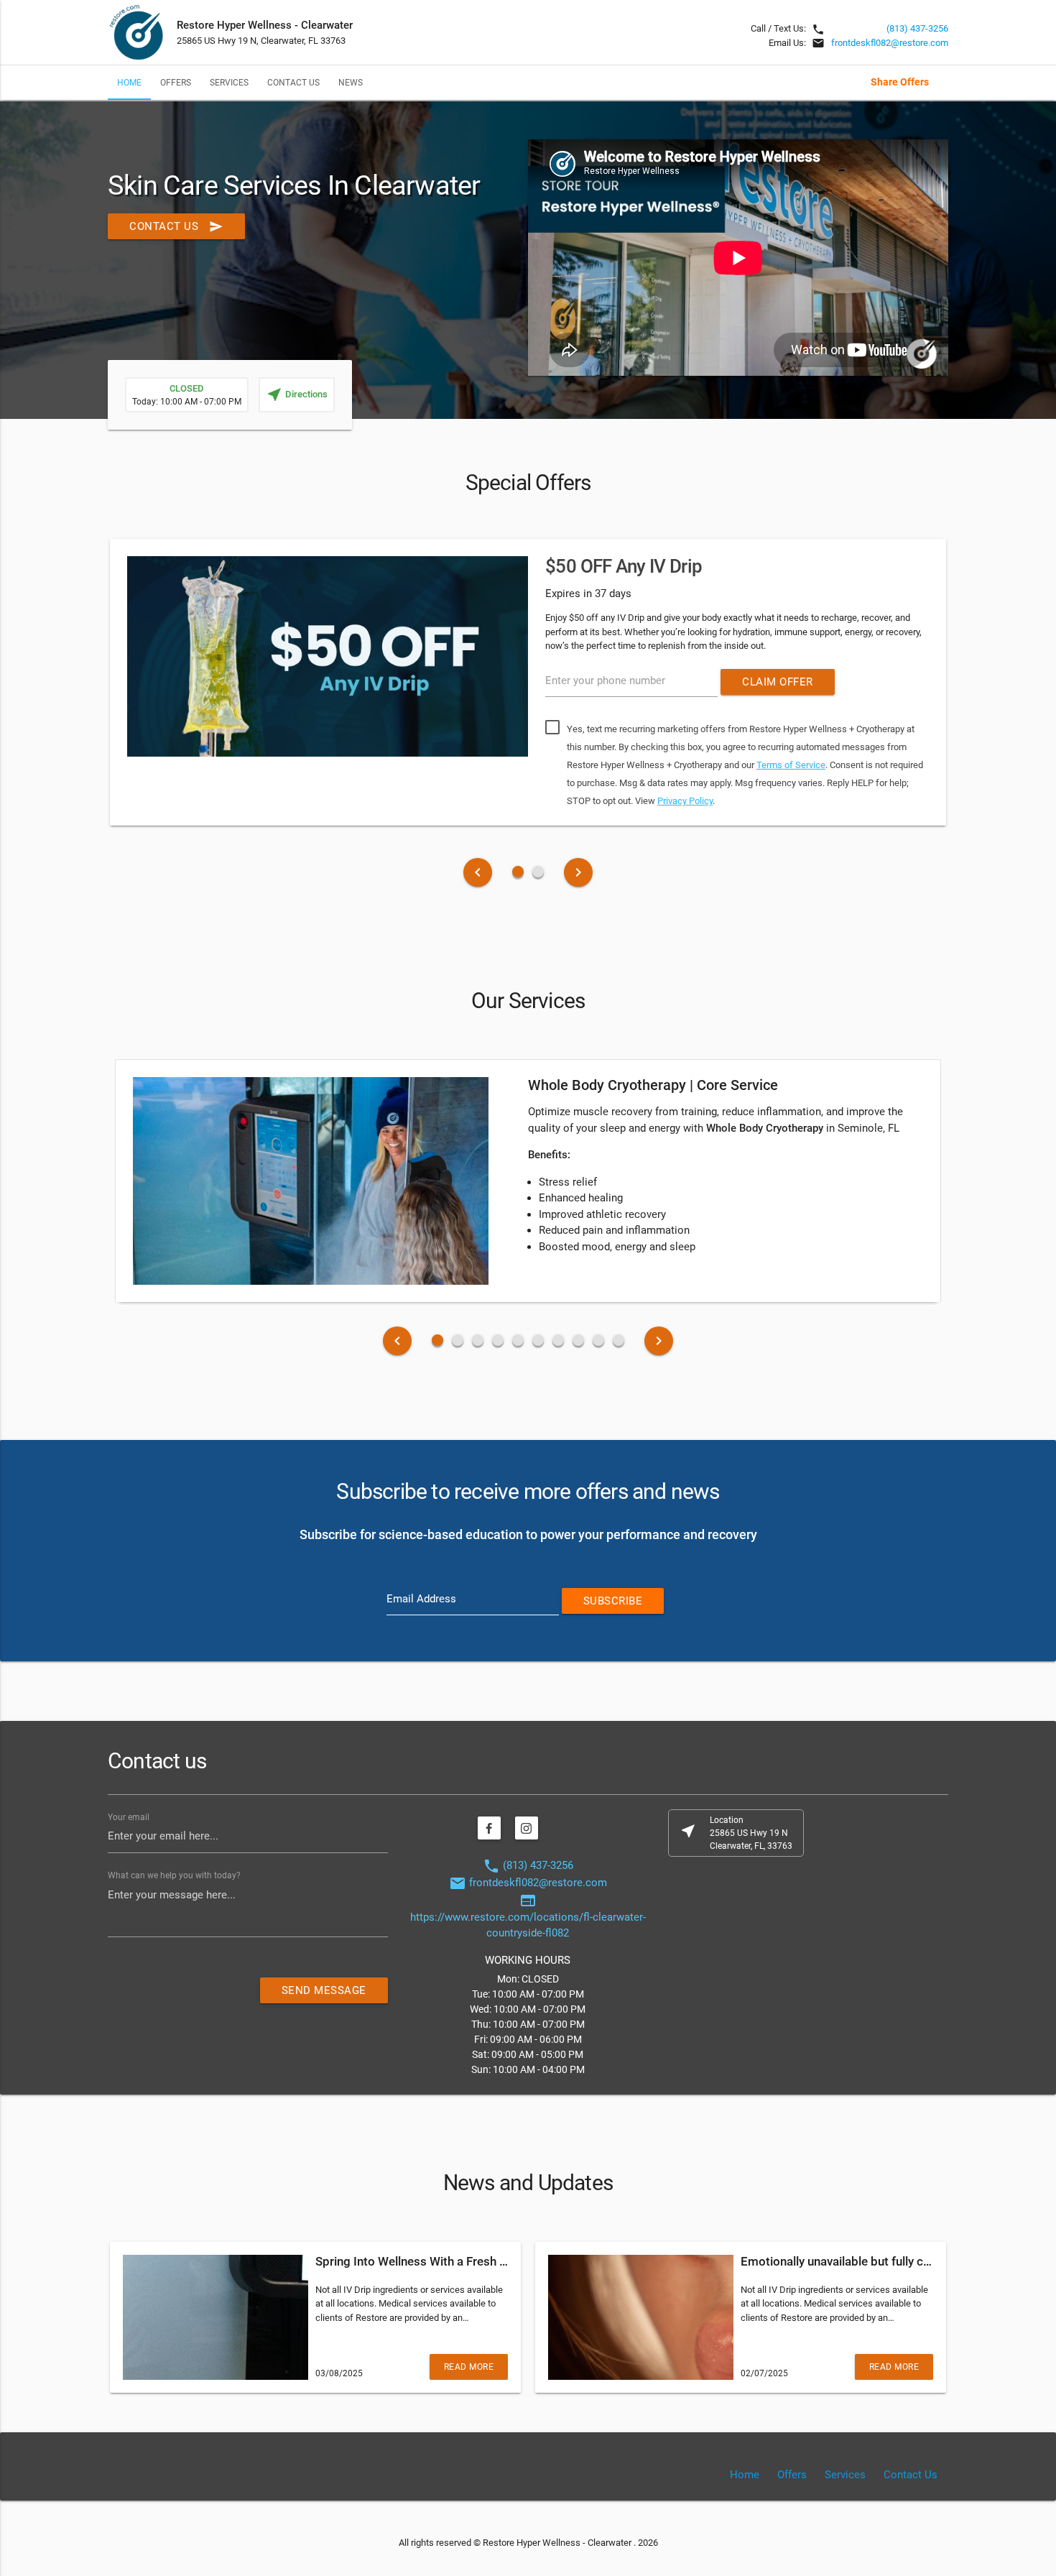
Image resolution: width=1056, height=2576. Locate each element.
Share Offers (900, 82)
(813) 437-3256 (917, 28)
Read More (469, 2367)
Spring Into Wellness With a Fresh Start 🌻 (430, 2261)
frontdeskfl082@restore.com (890, 43)
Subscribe (613, 1601)
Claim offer (778, 682)
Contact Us (293, 82)
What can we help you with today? (174, 1875)
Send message (324, 1990)
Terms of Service (791, 765)
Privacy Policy (685, 801)
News (351, 82)
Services (229, 82)
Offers (176, 82)
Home (129, 82)
